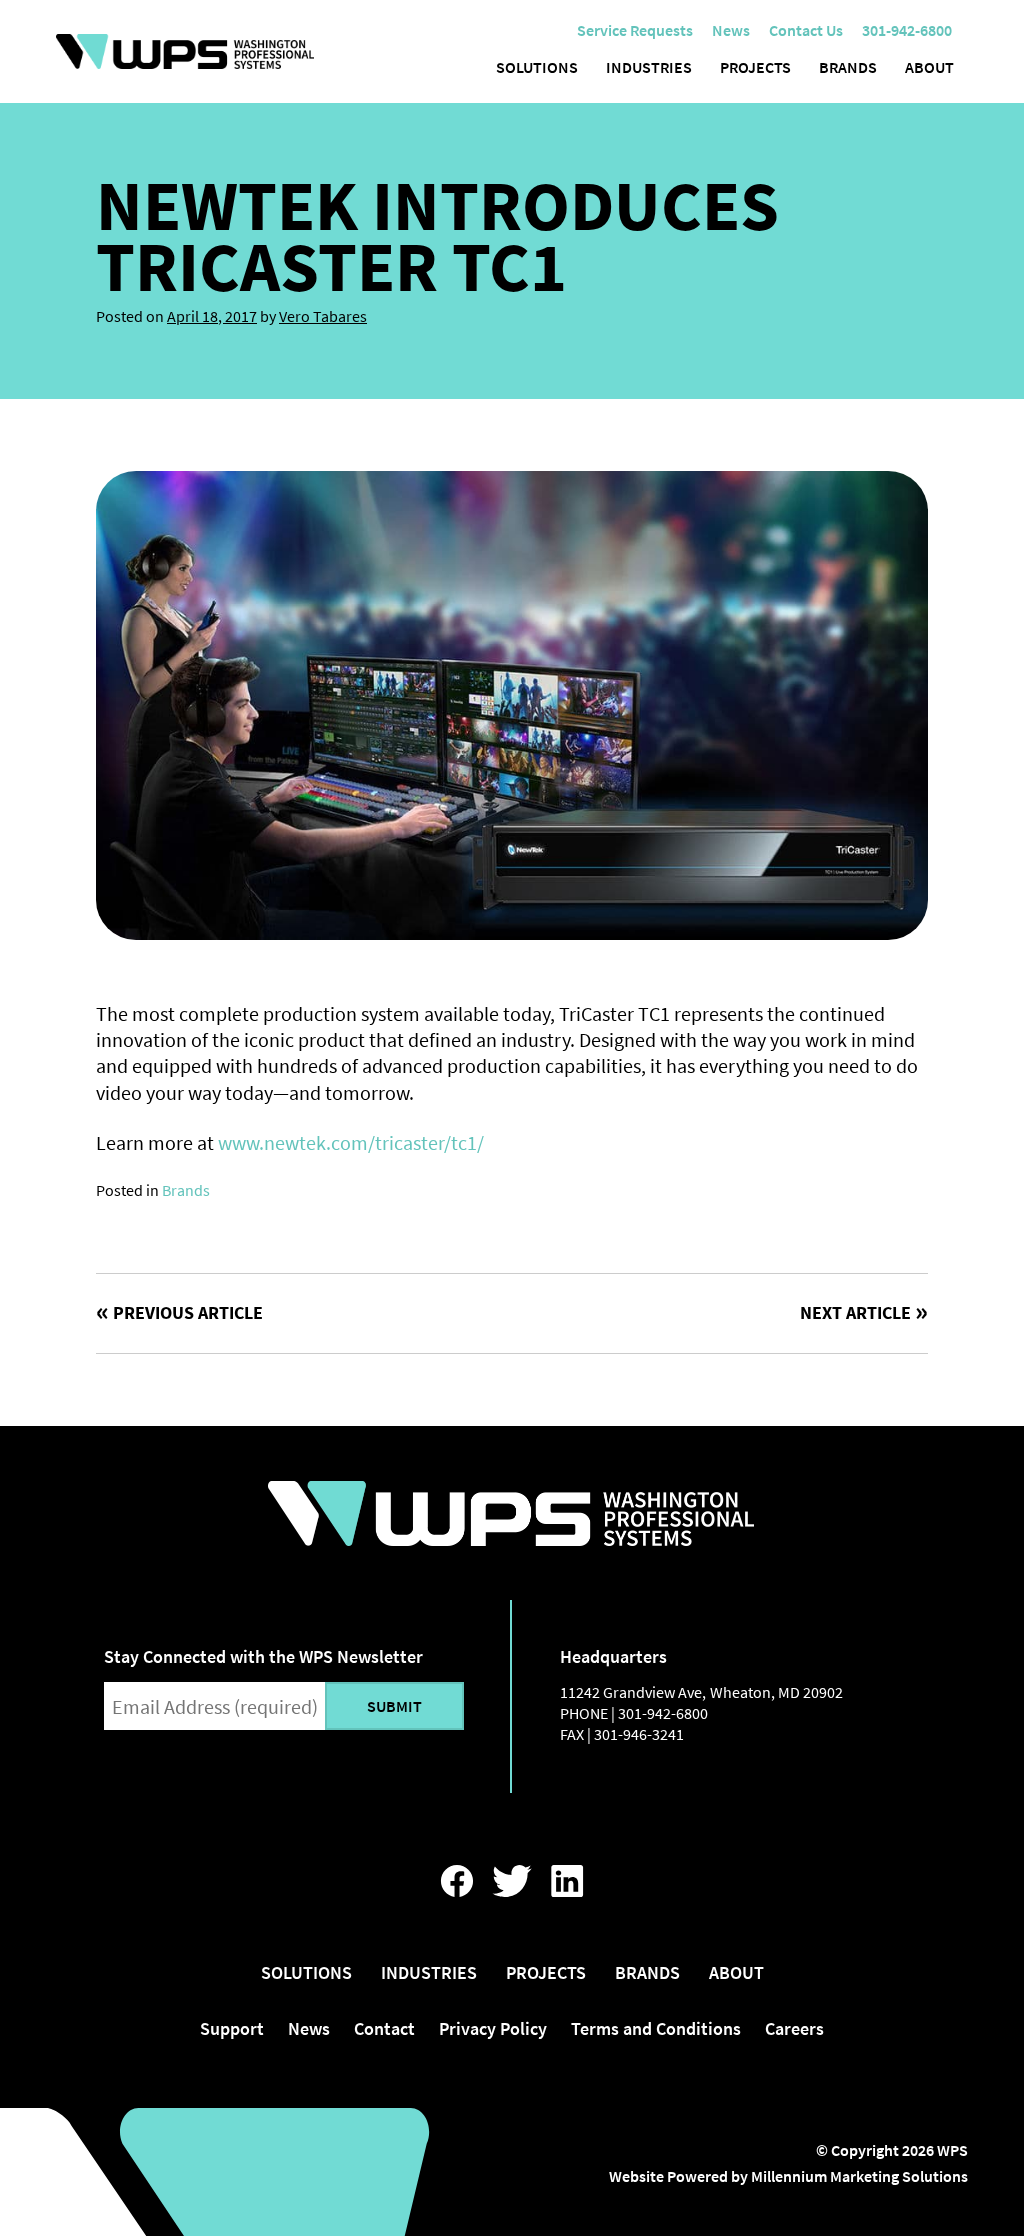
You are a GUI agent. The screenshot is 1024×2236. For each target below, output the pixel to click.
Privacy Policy (493, 2028)
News (731, 30)
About (929, 67)
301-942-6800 (663, 1713)
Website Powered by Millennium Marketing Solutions (788, 2176)
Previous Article (188, 1312)
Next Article (855, 1312)
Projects (755, 67)
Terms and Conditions (656, 2028)
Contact (384, 2028)
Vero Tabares (323, 316)
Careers (794, 2028)
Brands (848, 67)
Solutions (537, 67)
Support (232, 2028)
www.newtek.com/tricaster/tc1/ (351, 1142)
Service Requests (635, 30)
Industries (649, 67)
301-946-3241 (639, 1734)
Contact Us (806, 30)
